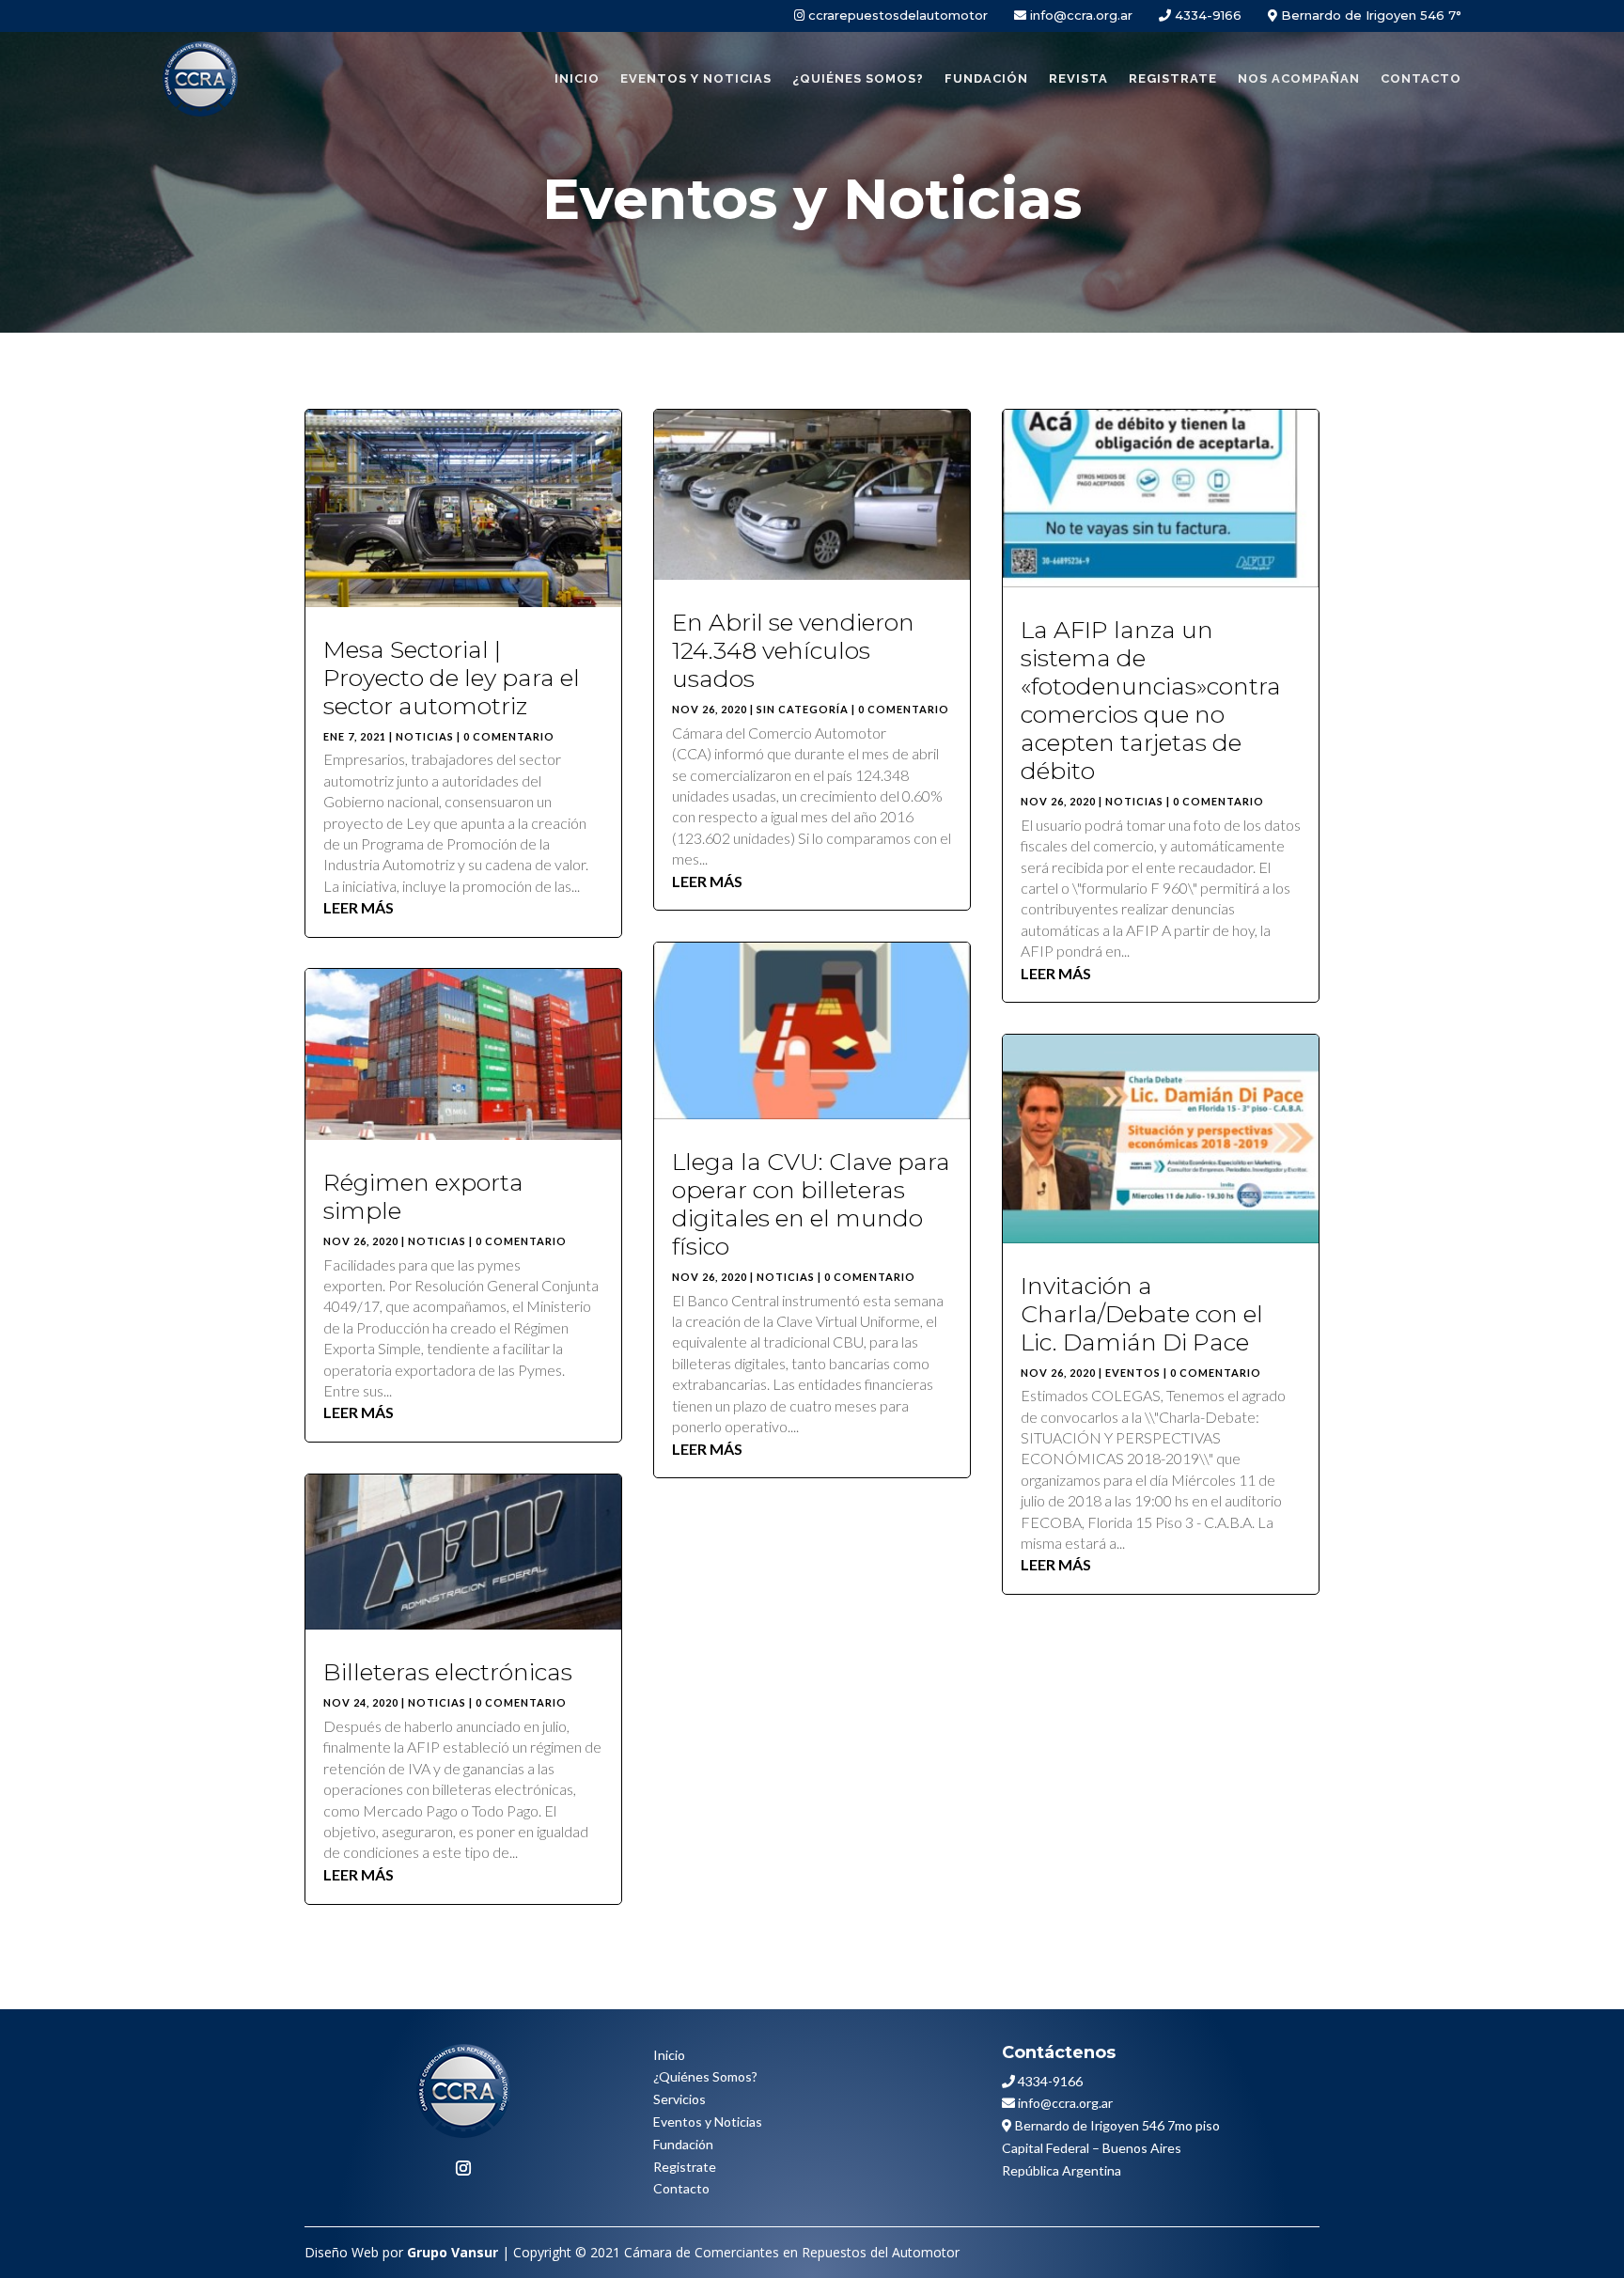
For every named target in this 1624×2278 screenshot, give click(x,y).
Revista (1078, 78)
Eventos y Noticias (696, 78)
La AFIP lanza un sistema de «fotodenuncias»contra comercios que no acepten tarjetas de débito (1151, 700)
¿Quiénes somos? (858, 78)
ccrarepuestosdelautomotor (898, 15)
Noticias (425, 736)
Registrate (1173, 78)
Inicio (577, 78)
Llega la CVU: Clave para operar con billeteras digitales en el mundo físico (811, 1204)
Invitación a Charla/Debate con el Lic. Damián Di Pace (1142, 1314)
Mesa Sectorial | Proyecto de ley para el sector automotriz (452, 678)
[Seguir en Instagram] (463, 2168)
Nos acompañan (1299, 78)
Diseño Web (342, 2252)
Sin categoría (803, 709)
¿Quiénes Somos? (705, 2076)
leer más (359, 907)
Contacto (1421, 78)
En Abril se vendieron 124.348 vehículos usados (793, 650)
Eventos (1133, 1373)
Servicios (679, 2099)
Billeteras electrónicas (448, 1672)
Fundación (986, 78)
